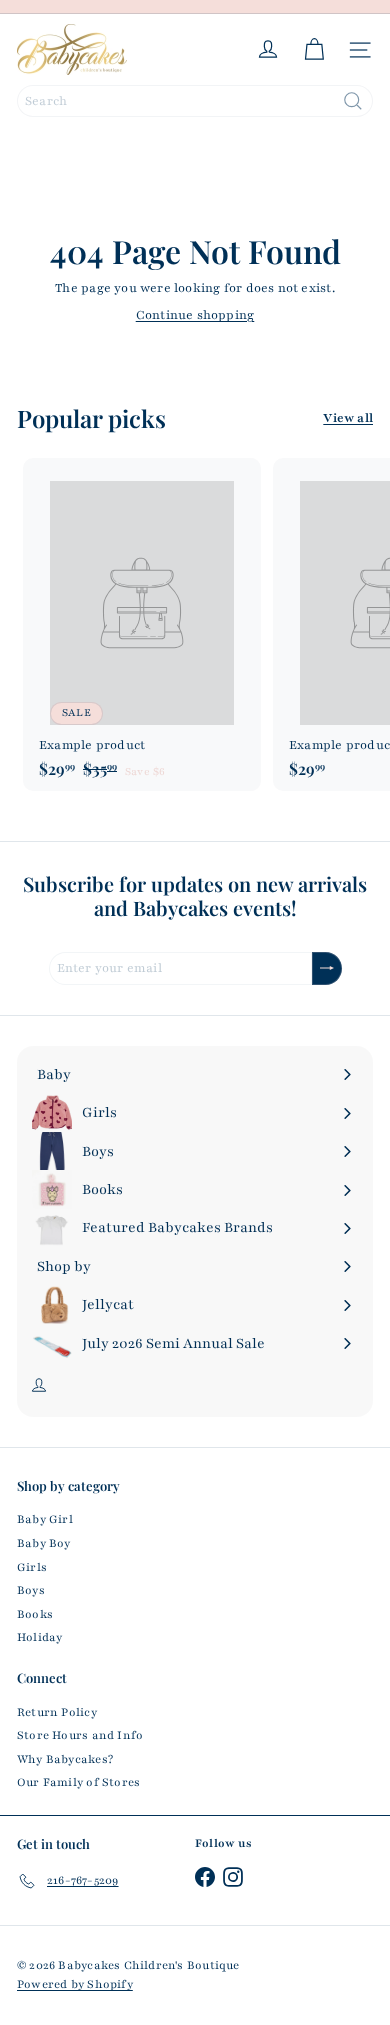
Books (35, 1614)
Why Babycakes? (65, 1759)
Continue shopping (195, 315)
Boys (31, 1590)
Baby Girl (45, 1519)
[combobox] (195, 101)
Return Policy (57, 1712)
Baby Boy (44, 1543)
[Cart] (314, 50)
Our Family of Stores (78, 1782)
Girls (32, 1567)
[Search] (353, 101)
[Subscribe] (327, 968)
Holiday (39, 1637)
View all (348, 418)
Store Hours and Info (80, 1735)
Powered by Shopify (75, 1984)
